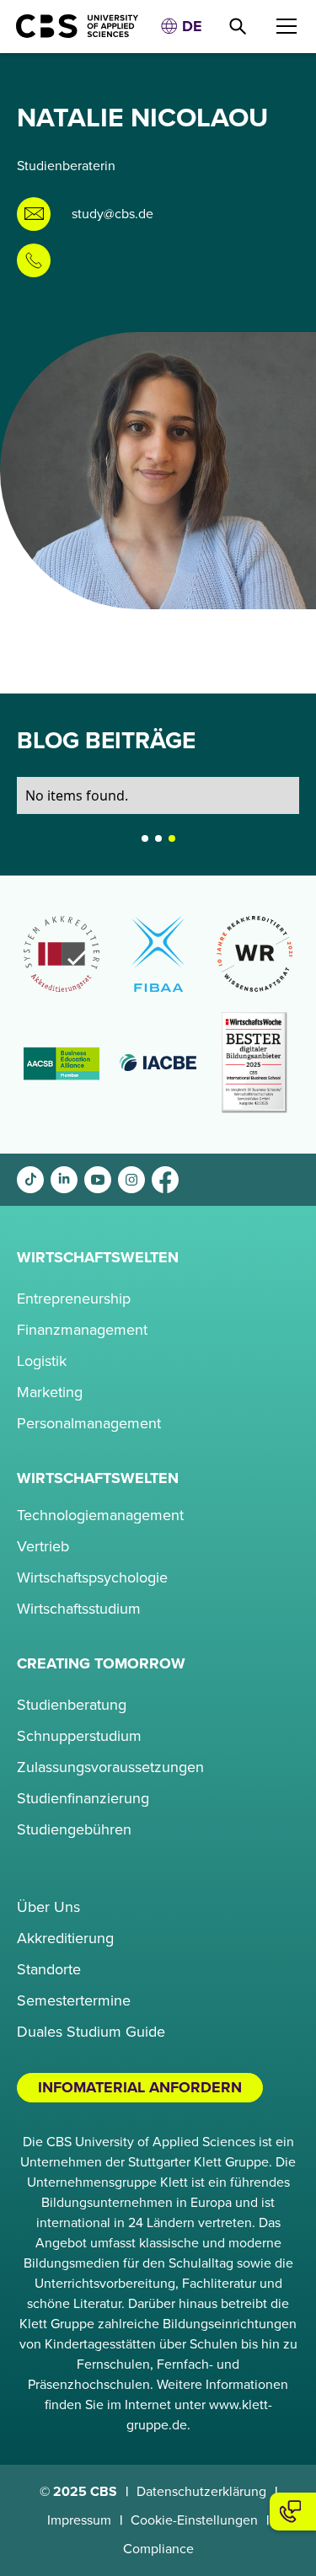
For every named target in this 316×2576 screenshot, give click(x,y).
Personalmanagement (89, 1423)
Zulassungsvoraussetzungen (110, 1767)
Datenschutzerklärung (201, 2492)
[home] (70, 26)
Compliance (158, 2549)
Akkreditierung (65, 1938)
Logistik (42, 1361)
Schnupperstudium (79, 1736)
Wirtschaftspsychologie (92, 1577)
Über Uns (48, 1907)
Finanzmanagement (82, 1330)
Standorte (49, 1969)
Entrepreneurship (74, 1299)
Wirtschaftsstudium (79, 1609)
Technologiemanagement (100, 1515)
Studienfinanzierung (83, 1798)
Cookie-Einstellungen (194, 2520)
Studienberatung (72, 1705)
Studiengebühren (74, 1829)
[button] (181, 27)
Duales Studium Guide (91, 2032)
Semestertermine (74, 2000)
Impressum (79, 2520)
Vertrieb (43, 1546)
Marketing (50, 1392)
